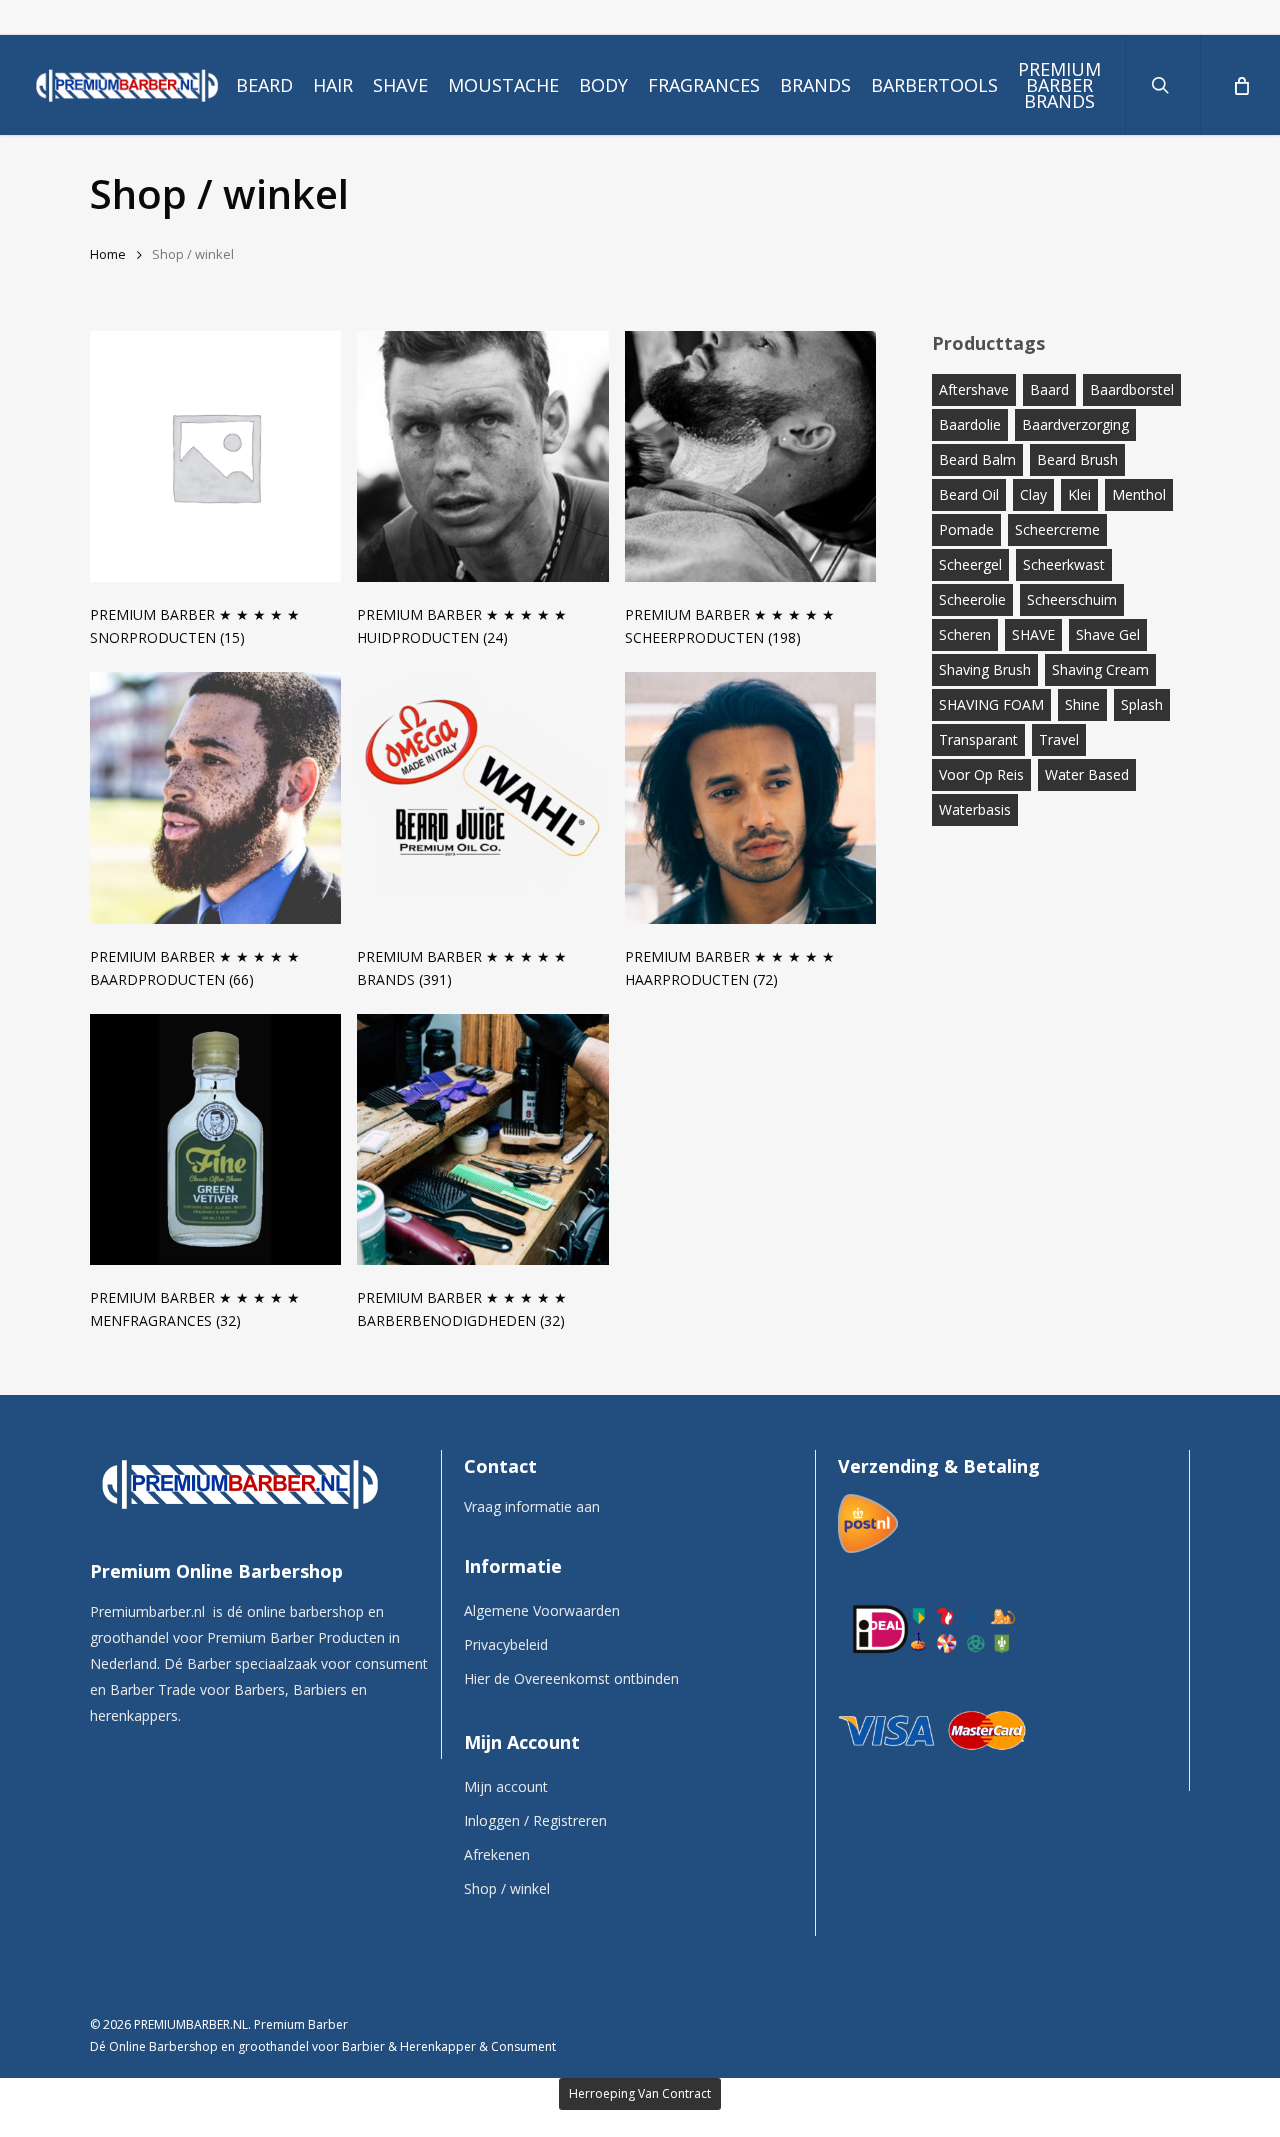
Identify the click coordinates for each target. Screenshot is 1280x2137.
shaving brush (985, 669)
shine (1082, 704)
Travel (1059, 739)
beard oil (969, 494)
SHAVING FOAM (991, 704)
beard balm (977, 459)
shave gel (1108, 634)
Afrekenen (497, 1854)
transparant (978, 739)
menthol (1139, 494)
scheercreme (1057, 529)
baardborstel (1132, 389)
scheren (965, 634)
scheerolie (972, 599)
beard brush (1077, 459)
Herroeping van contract (640, 2093)
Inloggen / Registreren (535, 1820)
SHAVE (1033, 634)
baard (1049, 389)
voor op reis (981, 774)
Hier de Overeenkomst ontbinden (571, 1678)
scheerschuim (1072, 599)
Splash (1142, 704)
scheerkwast (1064, 564)
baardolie (970, 424)
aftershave (974, 389)
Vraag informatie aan (532, 1506)
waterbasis (975, 809)
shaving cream (1100, 669)
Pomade (966, 529)
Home (108, 254)
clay (1033, 494)
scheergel (970, 564)
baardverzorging (1075, 424)
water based (1087, 774)
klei (1079, 494)
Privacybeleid (506, 1644)
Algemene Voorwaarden (542, 1610)
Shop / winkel (507, 1888)
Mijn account (506, 1786)
